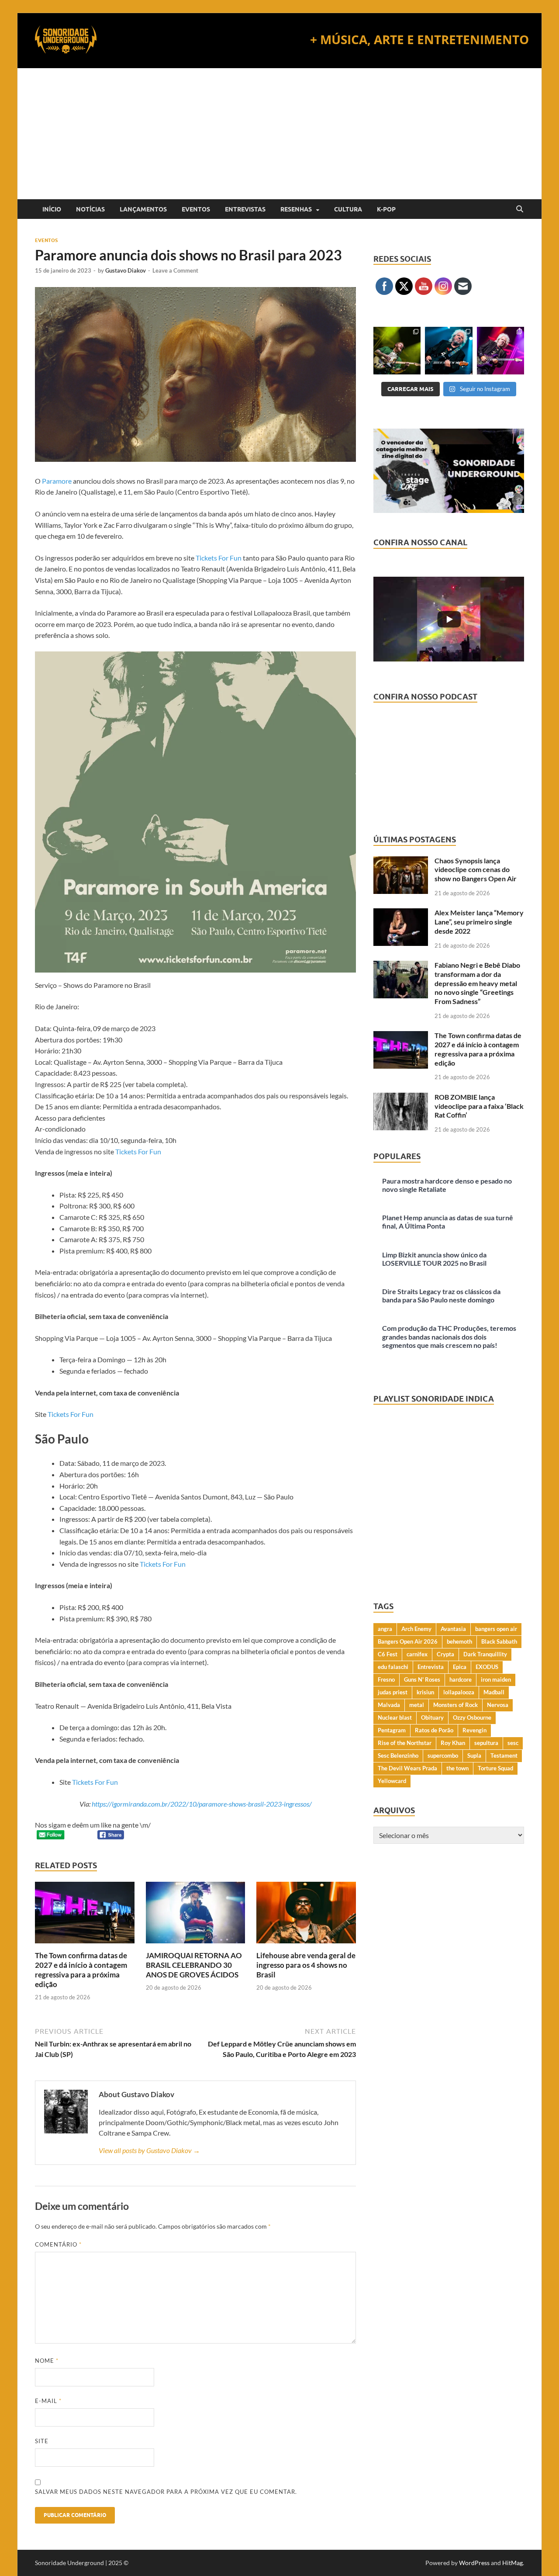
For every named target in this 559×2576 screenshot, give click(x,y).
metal (417, 1705)
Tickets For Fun (219, 558)
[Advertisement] (279, 134)
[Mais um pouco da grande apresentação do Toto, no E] (449, 350)
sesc (513, 1743)
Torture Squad (495, 1768)
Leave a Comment (175, 270)
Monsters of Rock (455, 1705)
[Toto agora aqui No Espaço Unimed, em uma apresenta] (500, 350)
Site (42, 2441)
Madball (494, 1692)
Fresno (386, 1679)
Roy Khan (453, 1743)
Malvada (389, 1705)
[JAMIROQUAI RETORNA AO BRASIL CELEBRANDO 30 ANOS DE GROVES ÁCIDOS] (196, 1915)
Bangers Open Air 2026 (408, 1641)
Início (52, 209)
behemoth (459, 1641)
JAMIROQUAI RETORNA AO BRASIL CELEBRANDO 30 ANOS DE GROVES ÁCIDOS (194, 1965)
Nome (47, 2361)
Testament (504, 1755)
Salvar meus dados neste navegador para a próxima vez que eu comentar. (166, 2492)
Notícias (90, 209)
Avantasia (453, 1629)
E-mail (48, 2401)
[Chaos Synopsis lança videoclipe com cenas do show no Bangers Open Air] (401, 861)
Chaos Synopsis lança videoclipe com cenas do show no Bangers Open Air (476, 870)
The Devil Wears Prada (407, 1768)
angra (385, 1629)
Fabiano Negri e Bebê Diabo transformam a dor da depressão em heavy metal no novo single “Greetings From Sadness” (477, 983)
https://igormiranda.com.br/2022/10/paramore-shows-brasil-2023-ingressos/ (201, 1804)
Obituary (432, 1717)
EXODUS (487, 1667)
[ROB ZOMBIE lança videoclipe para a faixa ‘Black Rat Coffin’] (401, 1098)
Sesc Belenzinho (398, 1755)
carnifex (417, 1654)
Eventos (196, 209)
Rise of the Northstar (405, 1743)
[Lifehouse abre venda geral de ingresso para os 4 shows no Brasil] (306, 1915)
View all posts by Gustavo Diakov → (149, 2150)
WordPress (474, 2563)
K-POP (386, 209)
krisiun (425, 1692)
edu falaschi (393, 1667)
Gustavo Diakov (126, 270)
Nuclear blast (395, 1717)
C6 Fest (388, 1654)
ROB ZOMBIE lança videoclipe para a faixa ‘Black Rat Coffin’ (479, 1106)
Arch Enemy (416, 1629)
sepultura (486, 1743)
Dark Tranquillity (485, 1654)
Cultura (348, 209)
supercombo (443, 1755)
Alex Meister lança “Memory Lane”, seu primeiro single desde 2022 (479, 922)
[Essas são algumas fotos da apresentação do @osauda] (397, 350)
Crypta (445, 1654)
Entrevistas (245, 209)
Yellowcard (392, 1781)
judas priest (393, 1692)
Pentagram (392, 1730)
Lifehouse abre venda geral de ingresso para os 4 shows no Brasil (306, 1965)
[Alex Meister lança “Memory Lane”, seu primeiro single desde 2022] (401, 913)
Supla (474, 1755)
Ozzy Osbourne (472, 1717)
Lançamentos (143, 209)
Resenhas (296, 209)
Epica (460, 1667)
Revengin (474, 1730)
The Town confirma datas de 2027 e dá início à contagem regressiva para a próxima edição (81, 1970)
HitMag (512, 2563)
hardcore (461, 1679)
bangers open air (496, 1629)
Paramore (57, 481)
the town (457, 1768)
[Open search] (520, 209)
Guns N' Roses (422, 1679)
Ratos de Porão (434, 1730)
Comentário (58, 2244)
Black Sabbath (499, 1641)
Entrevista (431, 1667)
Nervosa (498, 1705)
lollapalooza (459, 1692)
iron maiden (496, 1679)
